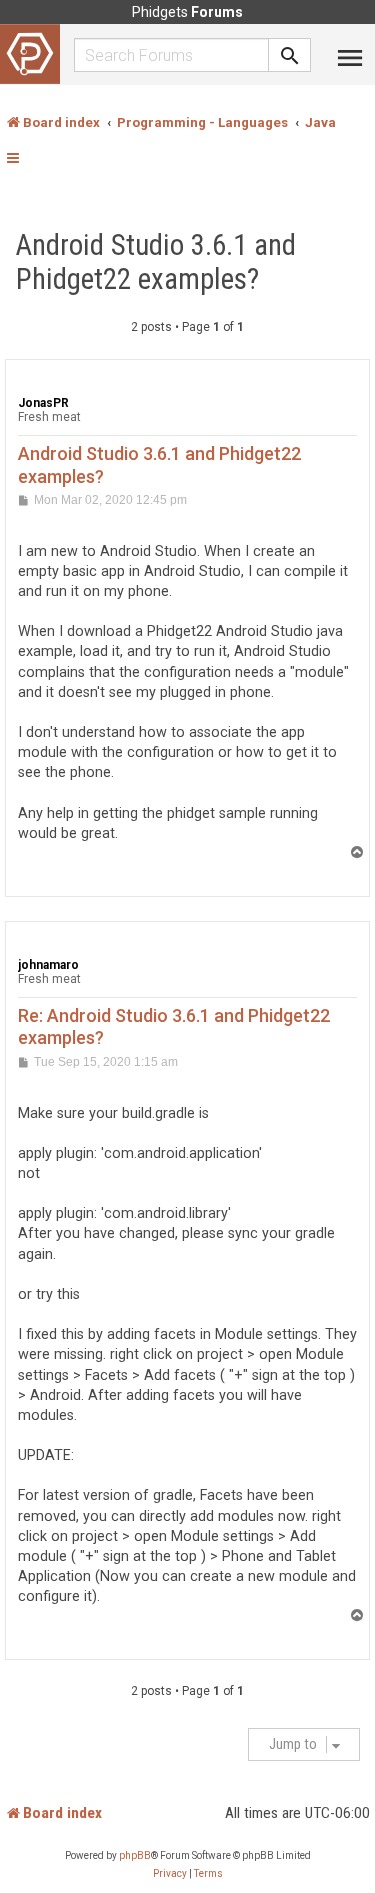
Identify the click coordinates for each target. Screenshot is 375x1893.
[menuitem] (170, 1874)
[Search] (290, 55)
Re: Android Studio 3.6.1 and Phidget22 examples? (174, 1027)
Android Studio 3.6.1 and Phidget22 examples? (156, 262)
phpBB (135, 1855)
